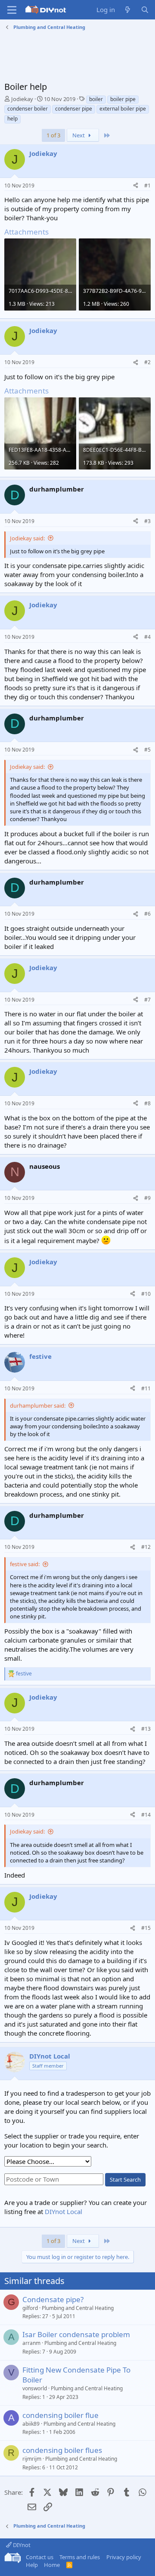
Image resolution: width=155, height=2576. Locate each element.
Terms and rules (80, 2557)
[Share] (136, 186)
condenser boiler (28, 109)
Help (32, 2565)
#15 (146, 1928)
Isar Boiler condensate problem (76, 2334)
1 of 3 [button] (53, 135)
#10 (146, 1294)
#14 (146, 1815)
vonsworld (35, 2388)
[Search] (145, 10)
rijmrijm (32, 2459)
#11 (146, 1388)
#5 (147, 750)
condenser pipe (74, 109)
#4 (147, 637)
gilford (30, 2308)
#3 (147, 521)
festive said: (25, 1564)
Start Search (125, 2179)
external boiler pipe (123, 109)
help (12, 119)
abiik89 (31, 2424)
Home (52, 2565)
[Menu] (12, 10)
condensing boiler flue (60, 2415)
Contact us (40, 2557)
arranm (31, 2343)
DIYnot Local (64, 2211)
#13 (146, 1729)
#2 (147, 362)
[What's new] (128, 10)
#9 (147, 1198)
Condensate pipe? (53, 2299)
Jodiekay (22, 99)
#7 (147, 1000)
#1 (147, 186)
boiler (96, 99)
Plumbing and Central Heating (78, 2308)
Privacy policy (124, 2557)
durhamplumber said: (38, 1405)
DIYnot (21, 2545)
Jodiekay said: (27, 538)
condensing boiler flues (62, 2450)
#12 (146, 1547)
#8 (147, 1103)
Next (79, 135)
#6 (147, 914)
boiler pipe (123, 99)
